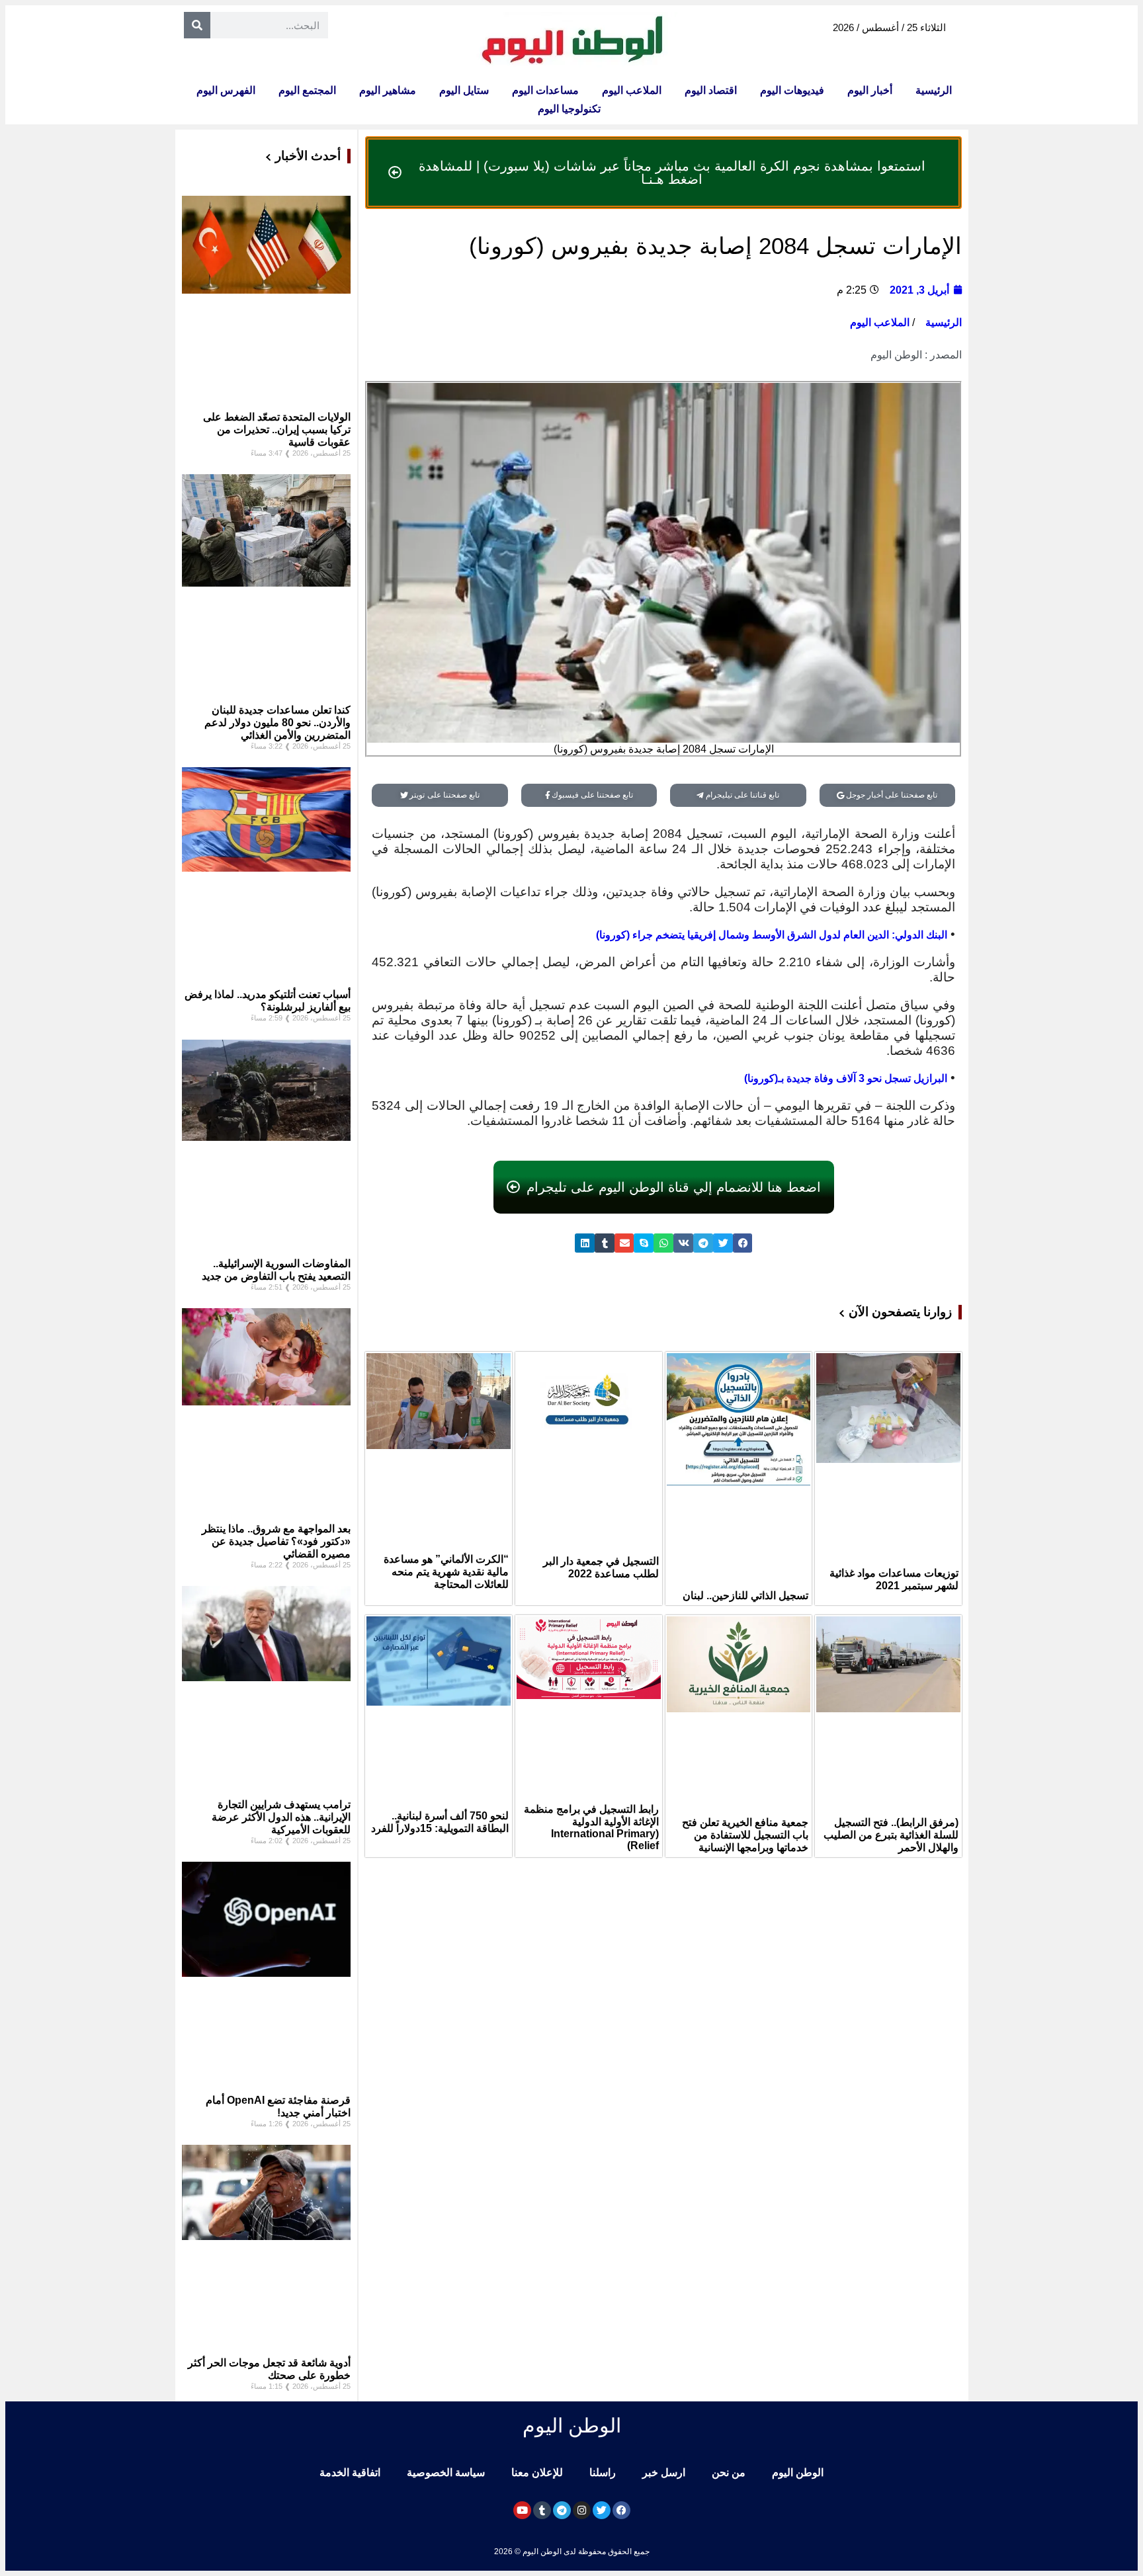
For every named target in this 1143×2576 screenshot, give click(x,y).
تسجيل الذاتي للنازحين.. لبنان (745, 1596)
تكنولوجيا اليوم (569, 109)
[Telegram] (562, 2510)
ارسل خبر (664, 2472)
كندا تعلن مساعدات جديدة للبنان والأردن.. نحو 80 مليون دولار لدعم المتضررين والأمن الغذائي (277, 723)
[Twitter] (602, 2510)
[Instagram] (582, 2510)
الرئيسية (934, 90)
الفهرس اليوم (226, 90)
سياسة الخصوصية (446, 2472)
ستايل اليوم (464, 90)
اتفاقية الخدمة (350, 2472)
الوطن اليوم (798, 2472)
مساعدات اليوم (545, 90)
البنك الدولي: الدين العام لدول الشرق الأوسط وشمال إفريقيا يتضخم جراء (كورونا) (772, 935)
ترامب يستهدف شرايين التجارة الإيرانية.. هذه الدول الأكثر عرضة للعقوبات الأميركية (281, 1817)
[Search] (197, 25)
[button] (743, 1243)
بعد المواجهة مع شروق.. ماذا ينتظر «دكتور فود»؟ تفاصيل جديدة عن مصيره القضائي (276, 1541)
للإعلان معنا (537, 2472)
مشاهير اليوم (388, 90)
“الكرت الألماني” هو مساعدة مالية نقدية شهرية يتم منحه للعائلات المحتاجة (446, 1572)
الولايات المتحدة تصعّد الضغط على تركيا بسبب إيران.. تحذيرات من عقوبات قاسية (277, 430)
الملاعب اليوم (632, 90)
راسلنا (603, 2472)
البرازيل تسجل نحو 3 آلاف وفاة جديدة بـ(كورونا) (846, 1078)
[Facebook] (621, 2510)
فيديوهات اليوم (792, 90)
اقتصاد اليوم (711, 90)
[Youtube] (522, 2510)
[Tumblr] (542, 2510)
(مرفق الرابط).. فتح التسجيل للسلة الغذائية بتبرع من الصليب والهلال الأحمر (891, 1835)
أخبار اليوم (870, 90)
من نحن (729, 2472)
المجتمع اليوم (307, 90)
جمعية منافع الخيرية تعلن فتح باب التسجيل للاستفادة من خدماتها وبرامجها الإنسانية (745, 1835)
